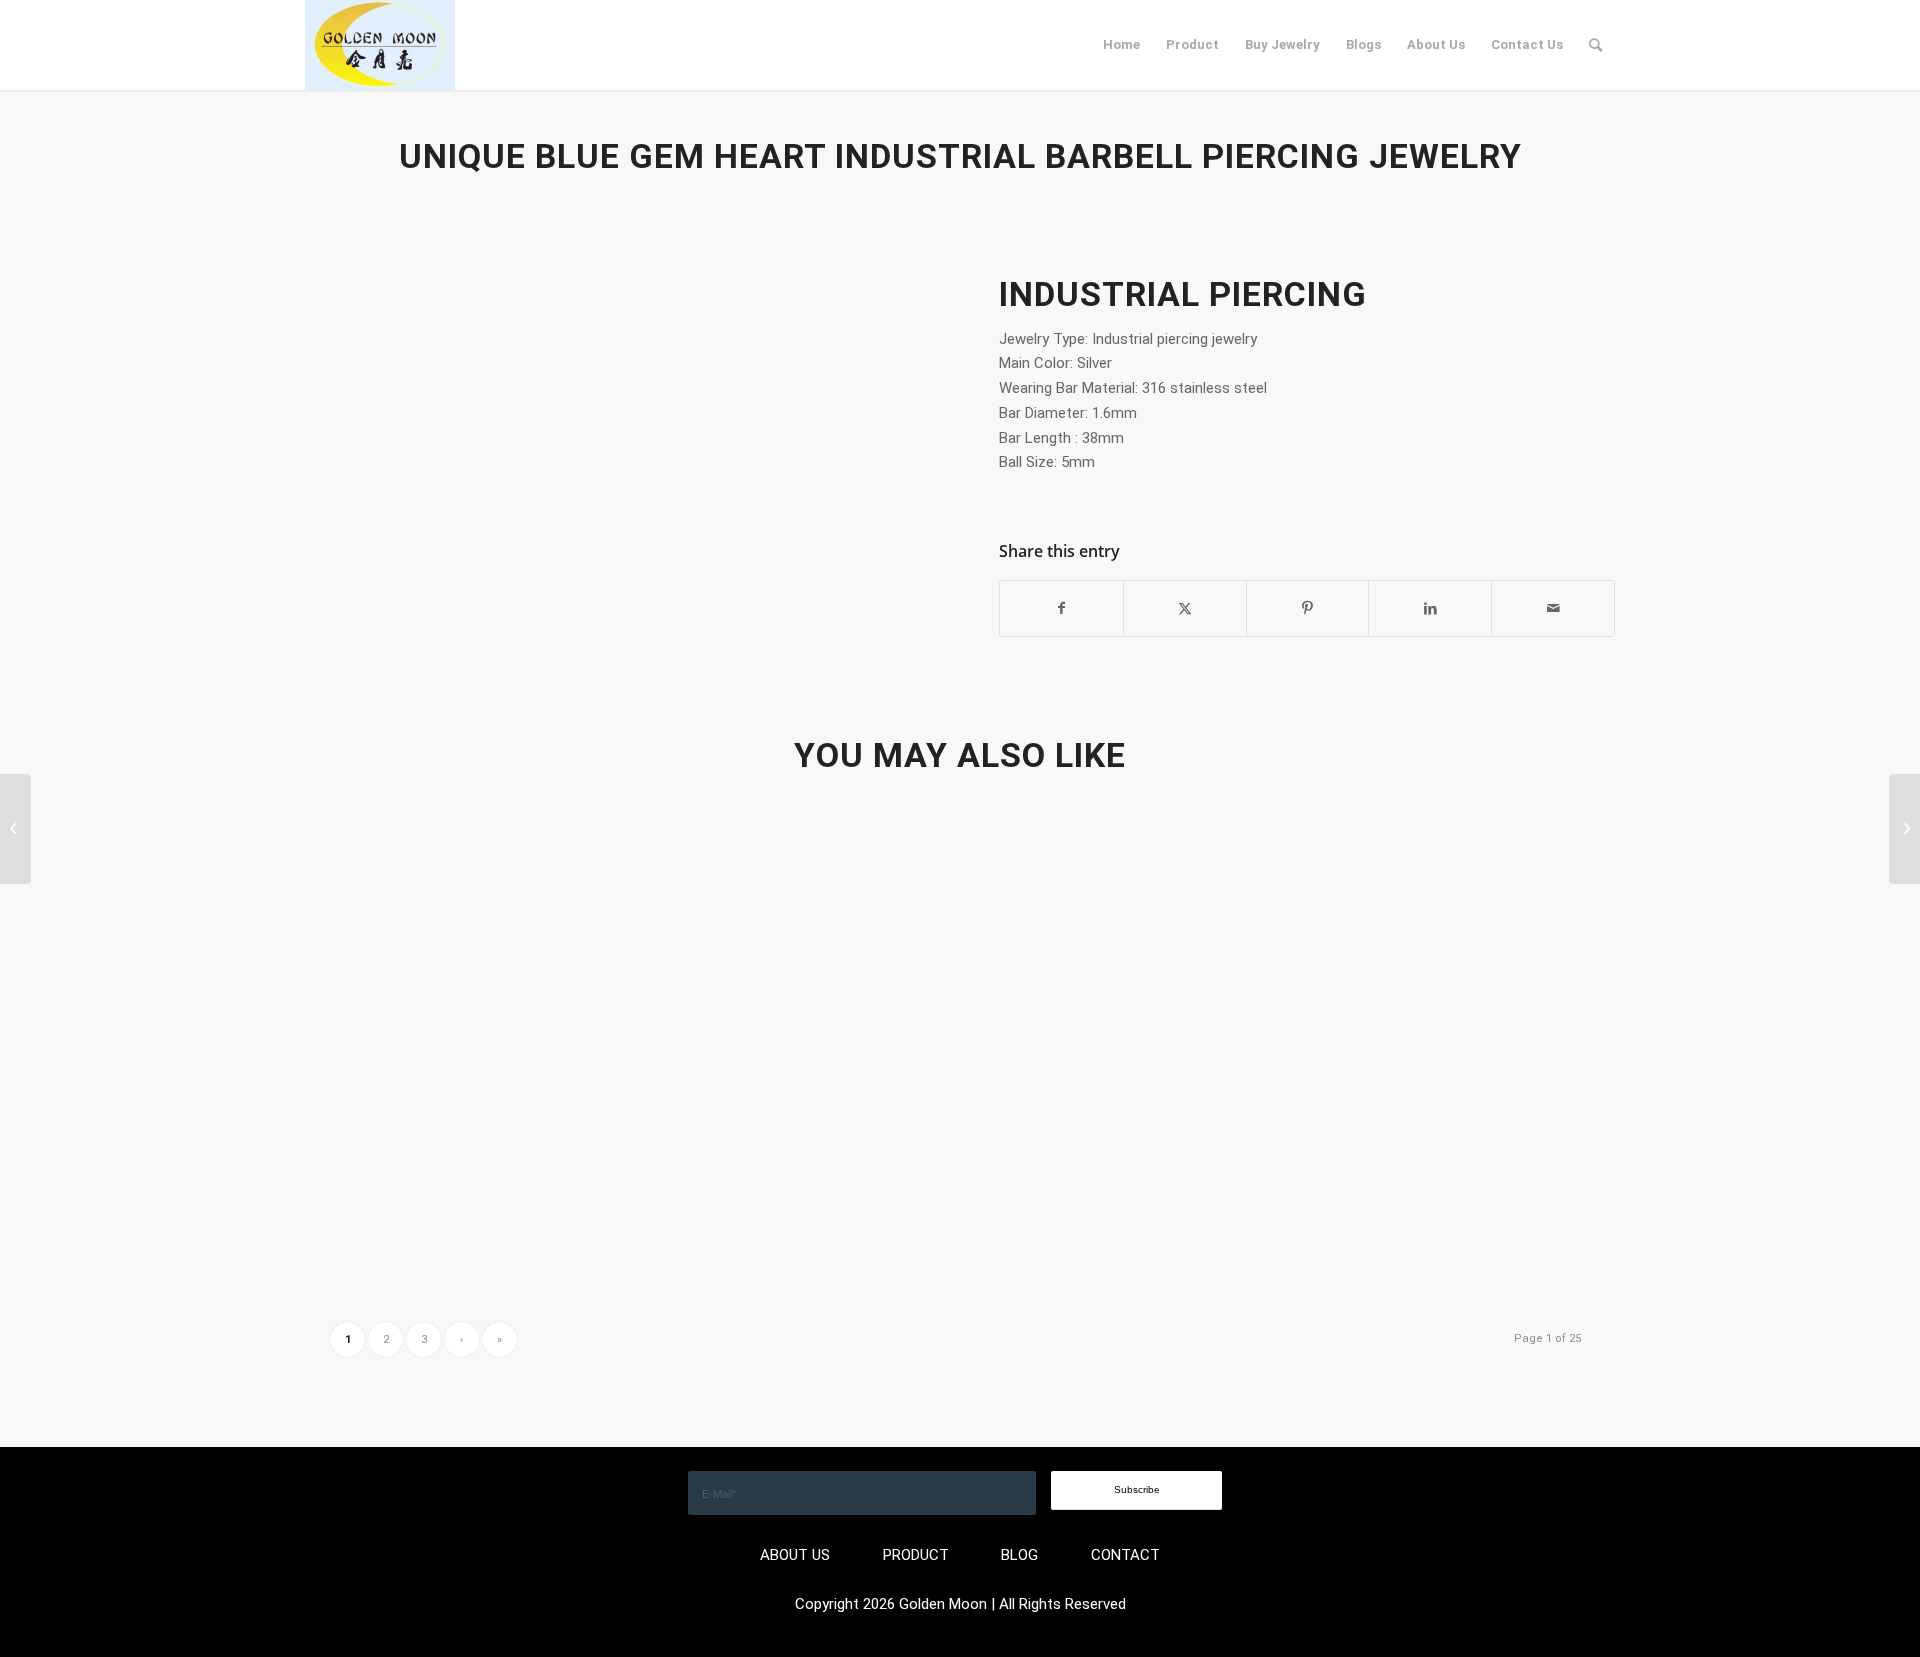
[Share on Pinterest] (1308, 608)
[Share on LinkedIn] (1430, 608)
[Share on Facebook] (1061, 608)
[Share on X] (1185, 608)
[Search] (1595, 45)
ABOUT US (795, 1555)
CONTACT (1125, 1555)
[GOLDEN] (380, 45)
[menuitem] (1121, 45)
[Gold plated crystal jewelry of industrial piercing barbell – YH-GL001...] (15, 829)
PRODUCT (916, 1555)
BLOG (1019, 1555)
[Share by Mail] (1553, 608)
